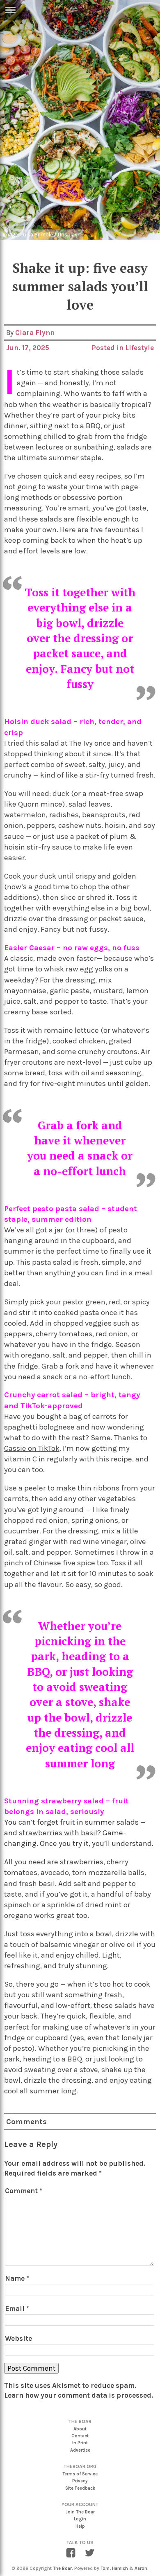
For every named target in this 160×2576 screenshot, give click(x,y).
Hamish (120, 2568)
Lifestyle (139, 348)
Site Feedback (80, 2488)
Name (17, 2278)
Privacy (80, 2481)
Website (18, 2338)
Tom (105, 2568)
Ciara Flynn (35, 333)
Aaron (141, 2568)
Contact (80, 2436)
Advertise (80, 2450)
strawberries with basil (58, 1833)
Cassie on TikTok (32, 1448)
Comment (24, 2191)
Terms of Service (80, 2474)
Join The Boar (80, 2512)
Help (80, 2526)
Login (80, 2519)
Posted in (108, 348)
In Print (80, 2443)
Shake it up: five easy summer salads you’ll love (80, 286)
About (80, 2429)
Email (17, 2309)
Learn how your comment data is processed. (79, 2395)
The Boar (62, 2568)
